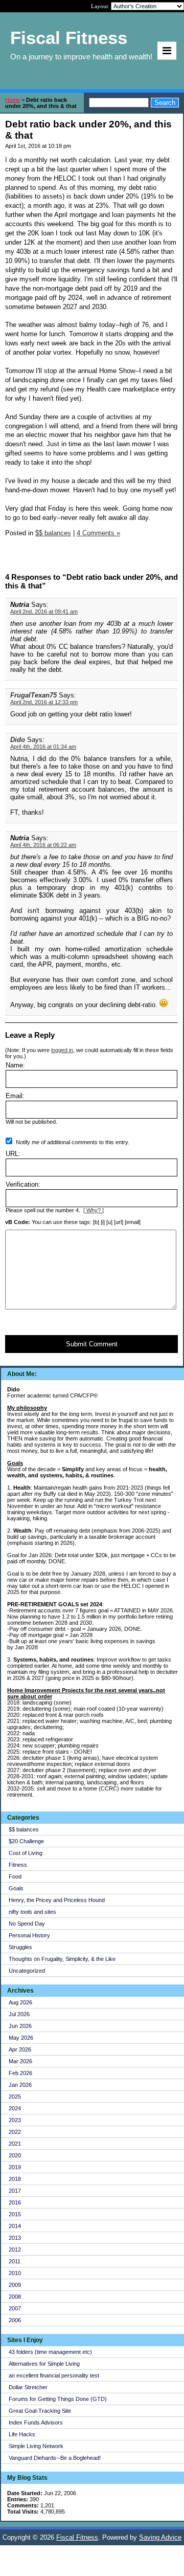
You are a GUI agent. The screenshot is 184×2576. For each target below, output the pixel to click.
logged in (62, 1050)
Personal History (29, 1935)
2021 (15, 2144)
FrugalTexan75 (33, 695)
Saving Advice (160, 2537)
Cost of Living (26, 1853)
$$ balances (24, 1829)
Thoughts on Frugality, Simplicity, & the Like (62, 1959)
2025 (15, 2097)
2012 (15, 2250)
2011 (15, 2261)
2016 (15, 2202)
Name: (15, 1065)
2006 (15, 2320)
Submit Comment (92, 1344)
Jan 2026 (20, 2085)
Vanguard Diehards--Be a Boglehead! (55, 2458)
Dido (18, 740)
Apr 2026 (20, 2049)
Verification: (23, 1184)
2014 (15, 2226)
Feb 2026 (20, 2073)
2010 (15, 2273)
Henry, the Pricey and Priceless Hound (57, 1900)
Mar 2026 (20, 2061)
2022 (15, 2132)
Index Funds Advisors (36, 2422)
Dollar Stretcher (28, 2387)
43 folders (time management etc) (50, 2352)
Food (15, 1876)
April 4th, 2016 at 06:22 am (43, 845)
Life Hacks (22, 2434)
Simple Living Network (36, 2446)
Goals (16, 1888)
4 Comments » (98, 533)
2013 (15, 2238)
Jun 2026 (20, 2026)
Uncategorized (27, 1971)
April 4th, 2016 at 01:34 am (43, 747)
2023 (15, 2120)
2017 (15, 2191)
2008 (15, 2297)
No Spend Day (27, 1924)
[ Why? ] (94, 1210)
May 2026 (21, 2038)
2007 (15, 2308)
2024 (15, 2108)
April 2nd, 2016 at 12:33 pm (44, 702)
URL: (13, 1154)
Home (13, 100)
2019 (15, 2167)
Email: (15, 1096)
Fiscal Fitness (77, 2537)
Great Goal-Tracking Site (40, 2411)
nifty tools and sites (32, 1912)
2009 (15, 2285)
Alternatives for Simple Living (44, 2364)
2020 (15, 2155)
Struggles (20, 1947)
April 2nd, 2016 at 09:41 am (44, 612)
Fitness (18, 1865)
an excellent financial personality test (54, 2375)
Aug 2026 (20, 2002)
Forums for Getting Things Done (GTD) (58, 2399)
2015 (15, 2214)
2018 (15, 2179)
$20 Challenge (26, 1841)
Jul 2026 (19, 2014)
